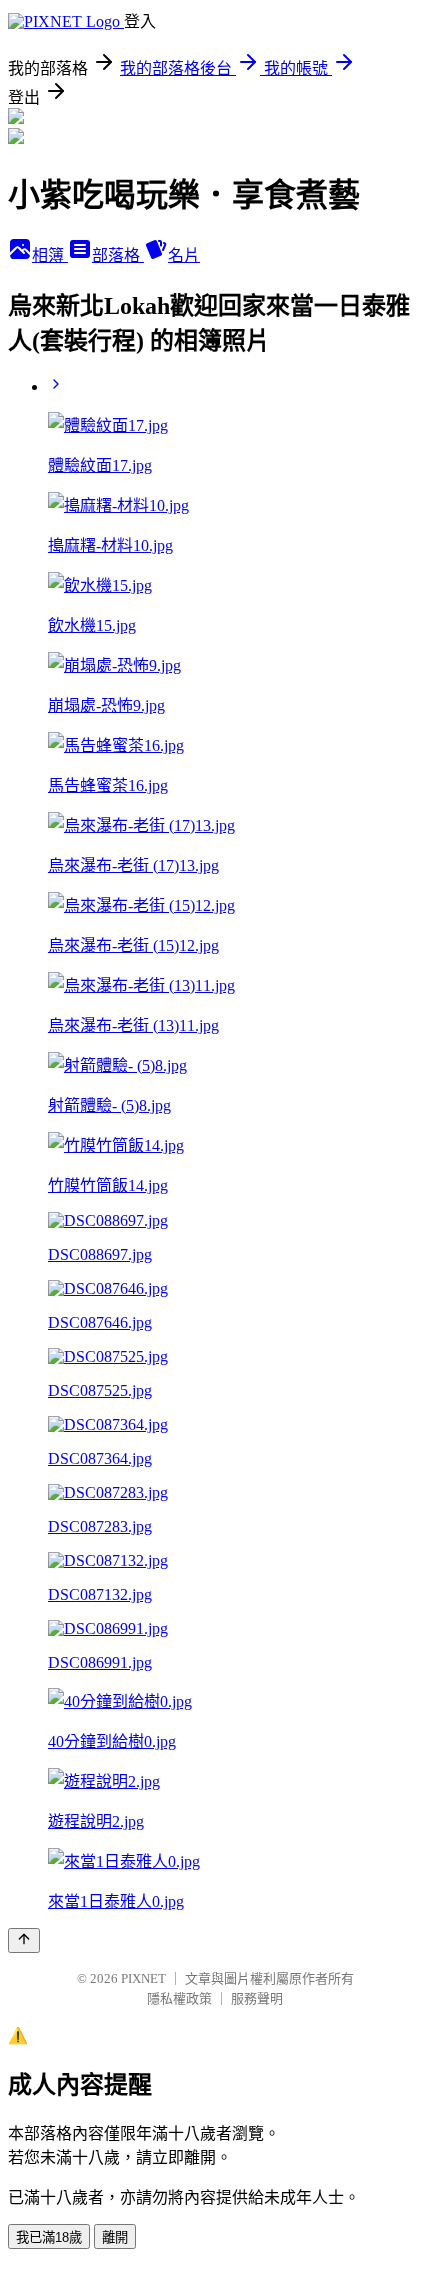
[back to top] (24, 1940)
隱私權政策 (179, 1998)
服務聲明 (257, 1998)
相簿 (50, 255)
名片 (184, 255)
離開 (115, 2237)
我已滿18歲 (49, 2237)
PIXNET (143, 1978)
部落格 (118, 255)
